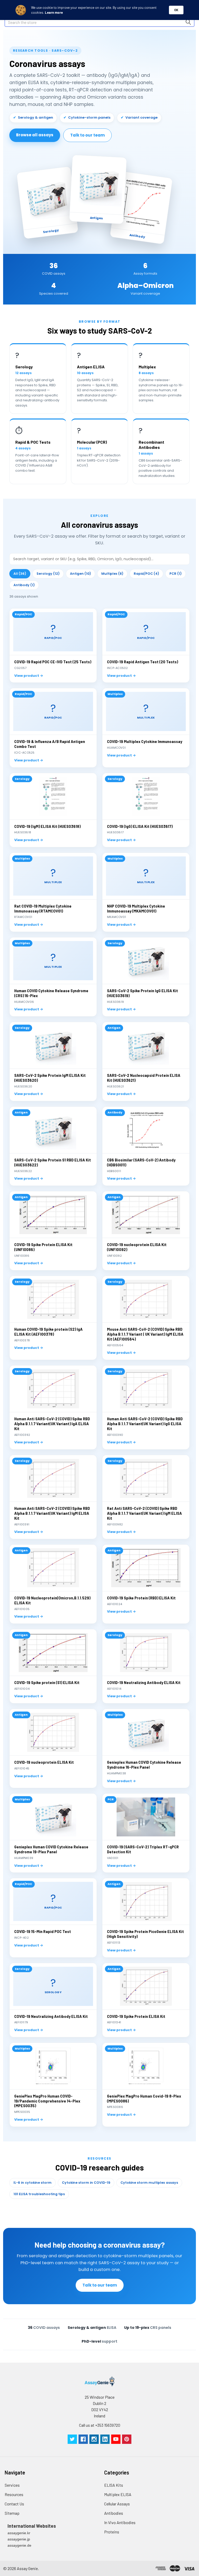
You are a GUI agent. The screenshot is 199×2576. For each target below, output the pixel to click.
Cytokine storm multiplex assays (149, 2183)
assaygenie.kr (19, 2533)
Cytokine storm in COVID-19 (86, 2183)
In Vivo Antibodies (120, 2522)
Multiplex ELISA (118, 2494)
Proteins (112, 2532)
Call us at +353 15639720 (100, 2425)
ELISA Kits (114, 2485)
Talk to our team (87, 135)
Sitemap (12, 2513)
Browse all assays (35, 135)
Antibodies (114, 2513)
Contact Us (14, 2504)
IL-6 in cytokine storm (33, 2183)
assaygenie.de (19, 2545)
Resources (14, 2494)
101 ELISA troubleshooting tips (39, 2194)
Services (12, 2485)
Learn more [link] (54, 12)
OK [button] (176, 10)
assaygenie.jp (19, 2539)
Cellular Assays (117, 2504)
